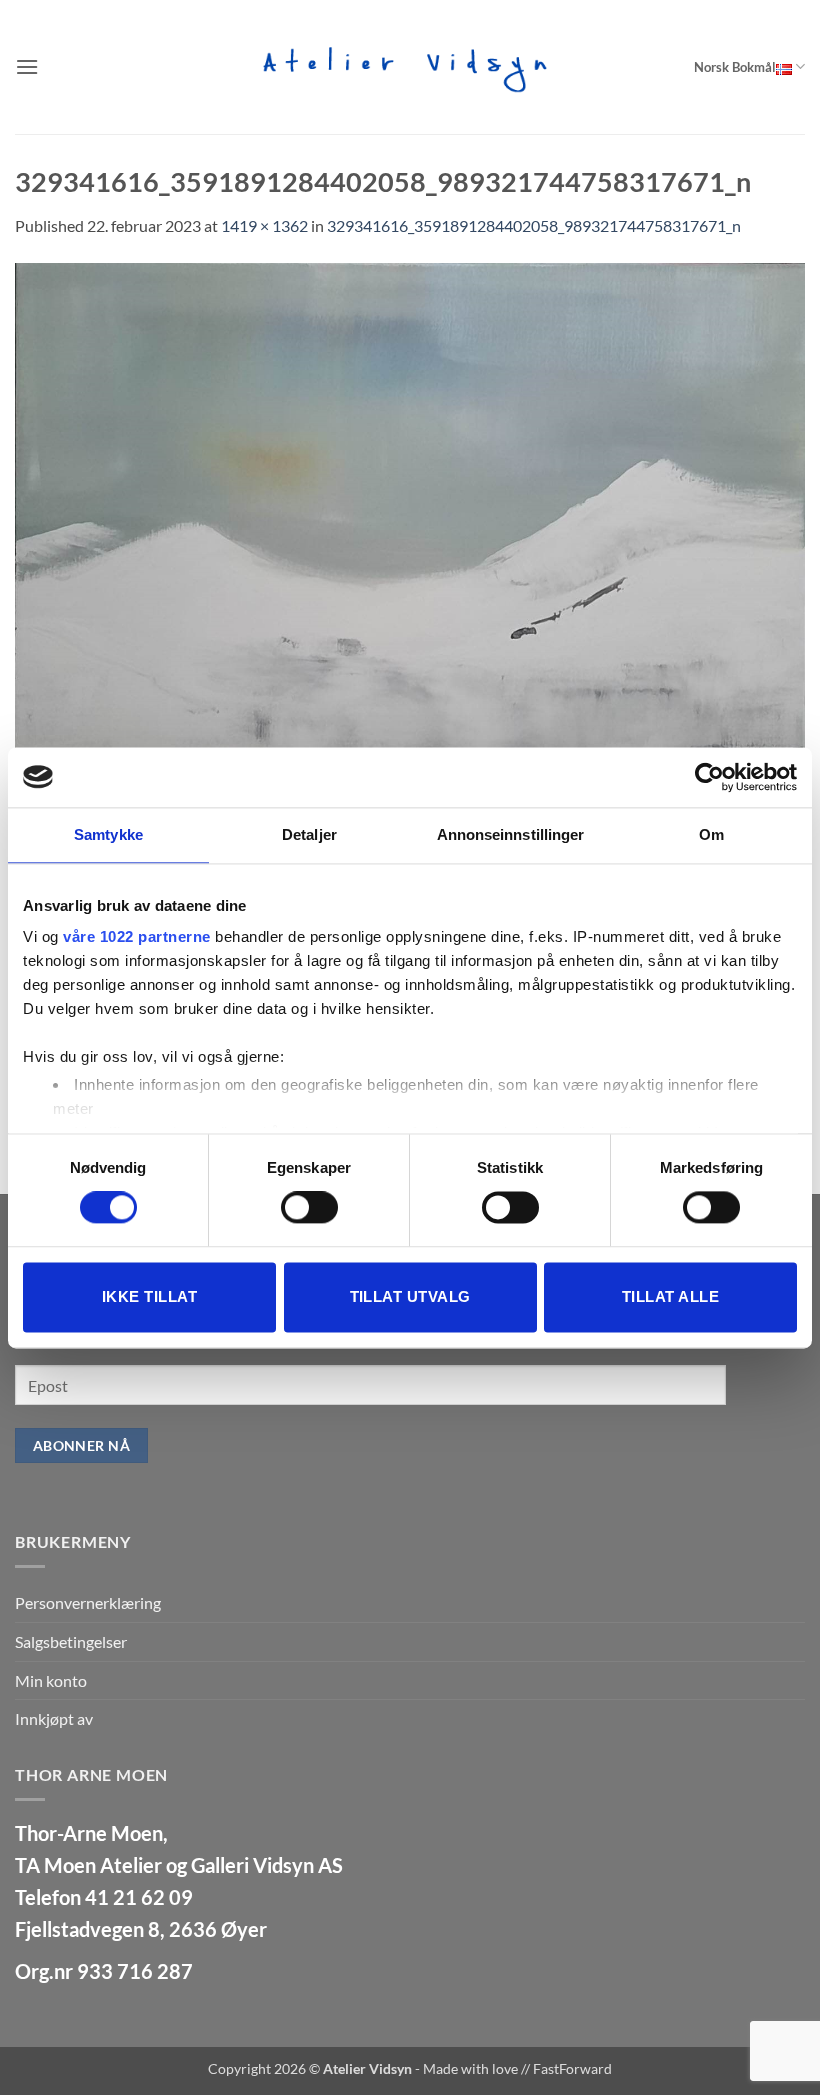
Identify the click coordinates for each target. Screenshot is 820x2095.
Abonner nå (81, 1445)
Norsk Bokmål (735, 67)
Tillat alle (670, 1296)
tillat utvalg (410, 1296)
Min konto (51, 1680)
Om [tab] (711, 834)
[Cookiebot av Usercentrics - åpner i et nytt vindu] (709, 777)
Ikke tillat (149, 1296)
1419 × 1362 (264, 225)
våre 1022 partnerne (137, 936)
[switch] (309, 1208)
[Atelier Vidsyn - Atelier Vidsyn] (410, 67)
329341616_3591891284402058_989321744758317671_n (534, 225)
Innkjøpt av (54, 1718)
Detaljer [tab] (309, 834)
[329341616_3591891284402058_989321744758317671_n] (410, 639)
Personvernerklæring (88, 1602)
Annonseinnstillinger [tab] (511, 834)
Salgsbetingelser (71, 1641)
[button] (27, 66)
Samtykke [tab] (108, 834)
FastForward (572, 2068)
